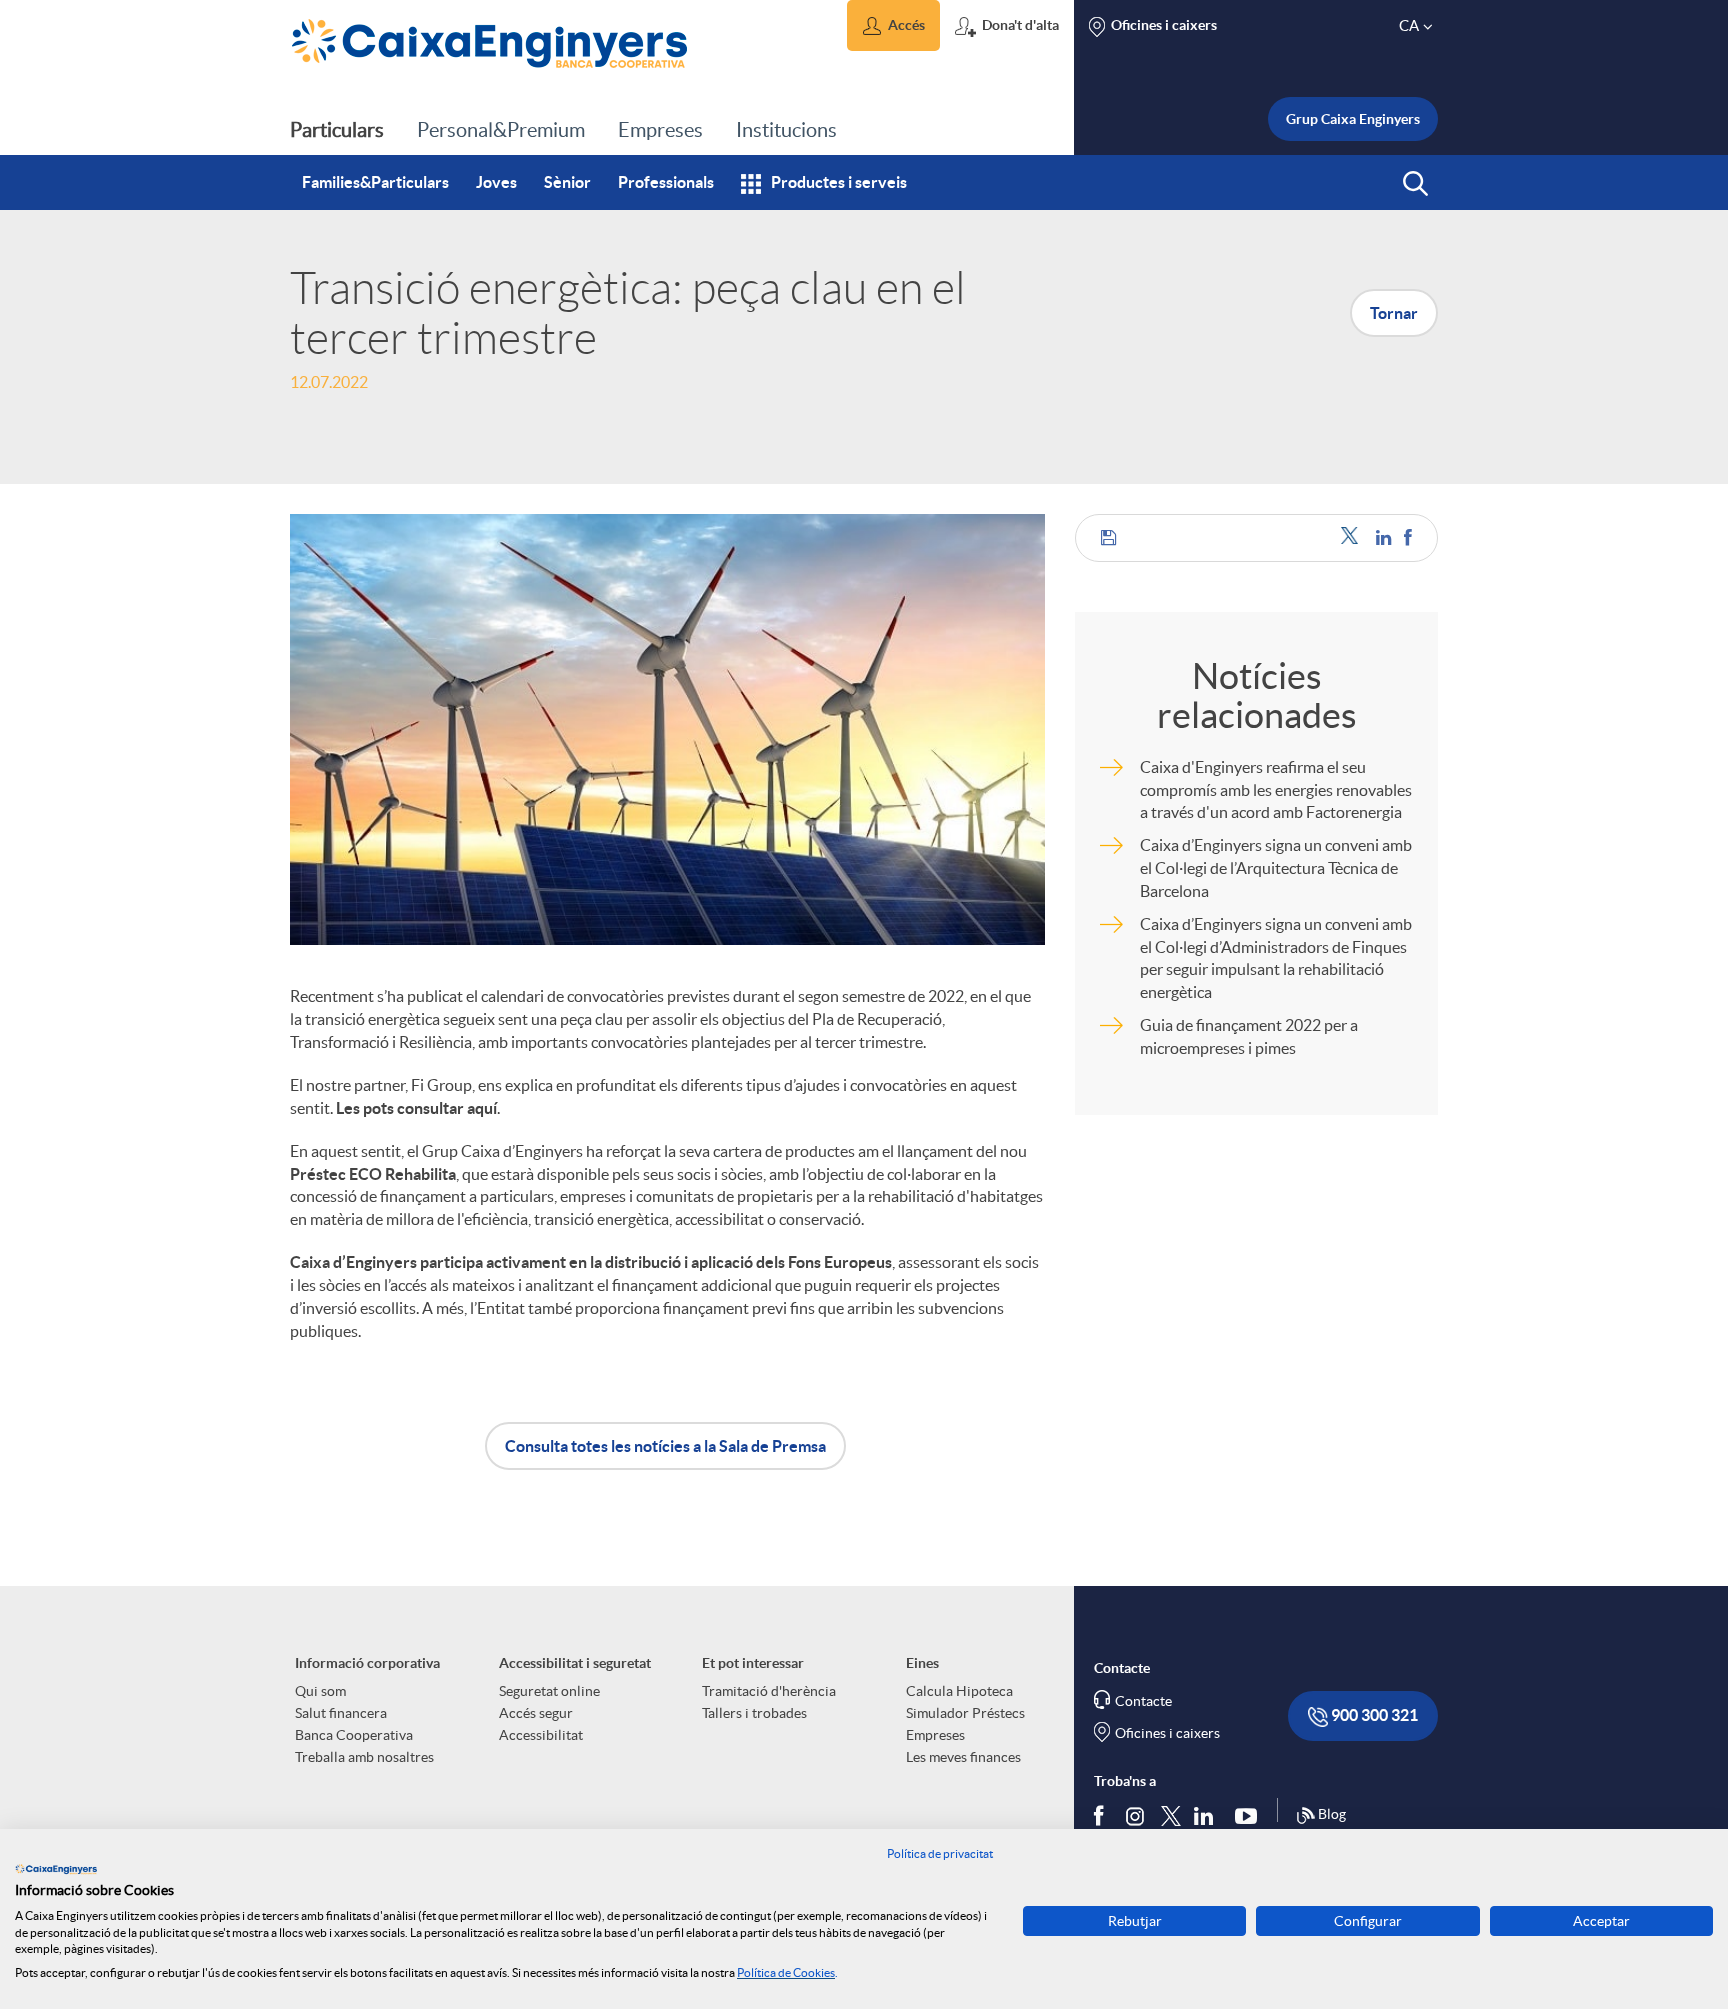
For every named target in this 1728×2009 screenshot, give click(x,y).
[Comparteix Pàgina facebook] (1408, 537)
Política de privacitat (940, 1853)
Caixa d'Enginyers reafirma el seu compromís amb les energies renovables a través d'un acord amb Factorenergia (1276, 790)
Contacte (1143, 1701)
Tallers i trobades (754, 1713)
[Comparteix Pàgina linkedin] (1385, 537)
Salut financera (341, 1713)
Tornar (1394, 313)
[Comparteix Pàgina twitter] (1353, 537)
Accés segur (536, 1713)
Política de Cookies (786, 1972)
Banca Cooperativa (354, 1735)
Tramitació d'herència (769, 1691)
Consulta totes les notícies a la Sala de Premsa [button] (665, 1446)
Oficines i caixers (1167, 1733)
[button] (893, 25)
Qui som (320, 1691)
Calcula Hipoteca (959, 1691)
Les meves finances (963, 1757)
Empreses (935, 1735)
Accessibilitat (541, 1735)
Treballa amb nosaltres (364, 1757)
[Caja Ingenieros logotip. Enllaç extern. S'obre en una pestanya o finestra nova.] (56, 1869)
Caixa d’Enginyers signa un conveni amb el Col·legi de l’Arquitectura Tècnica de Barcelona (1276, 868)
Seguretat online (549, 1691)
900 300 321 (1373, 1715)
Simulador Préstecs (965, 1713)
